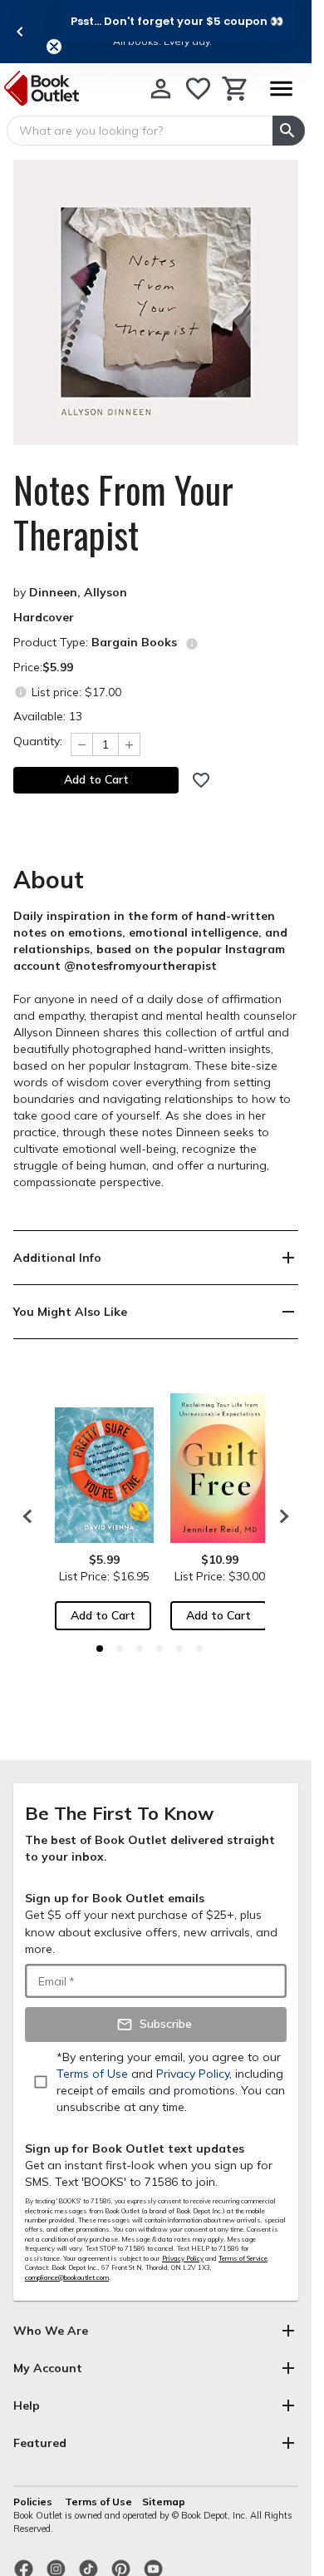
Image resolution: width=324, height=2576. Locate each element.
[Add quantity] (130, 744)
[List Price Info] (20, 692)
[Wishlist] (198, 89)
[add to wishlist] (201, 780)
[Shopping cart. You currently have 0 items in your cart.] (236, 89)
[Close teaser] (54, 47)
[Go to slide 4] (160, 1649)
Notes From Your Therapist (123, 512)
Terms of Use (98, 2502)
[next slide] (280, 1516)
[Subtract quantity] (81, 744)
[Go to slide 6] (199, 1649)
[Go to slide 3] (140, 1649)
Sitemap (164, 2502)
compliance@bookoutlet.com (67, 2277)
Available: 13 (48, 716)
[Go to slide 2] (120, 1649)
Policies (34, 2502)
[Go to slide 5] (179, 1649)
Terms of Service (243, 2258)
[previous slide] (20, 32)
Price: (43, 667)
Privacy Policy (183, 2258)
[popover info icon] (192, 644)
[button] (177, 21)
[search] (289, 131)
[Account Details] (161, 89)
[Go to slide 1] (100, 1649)
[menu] (281, 89)
